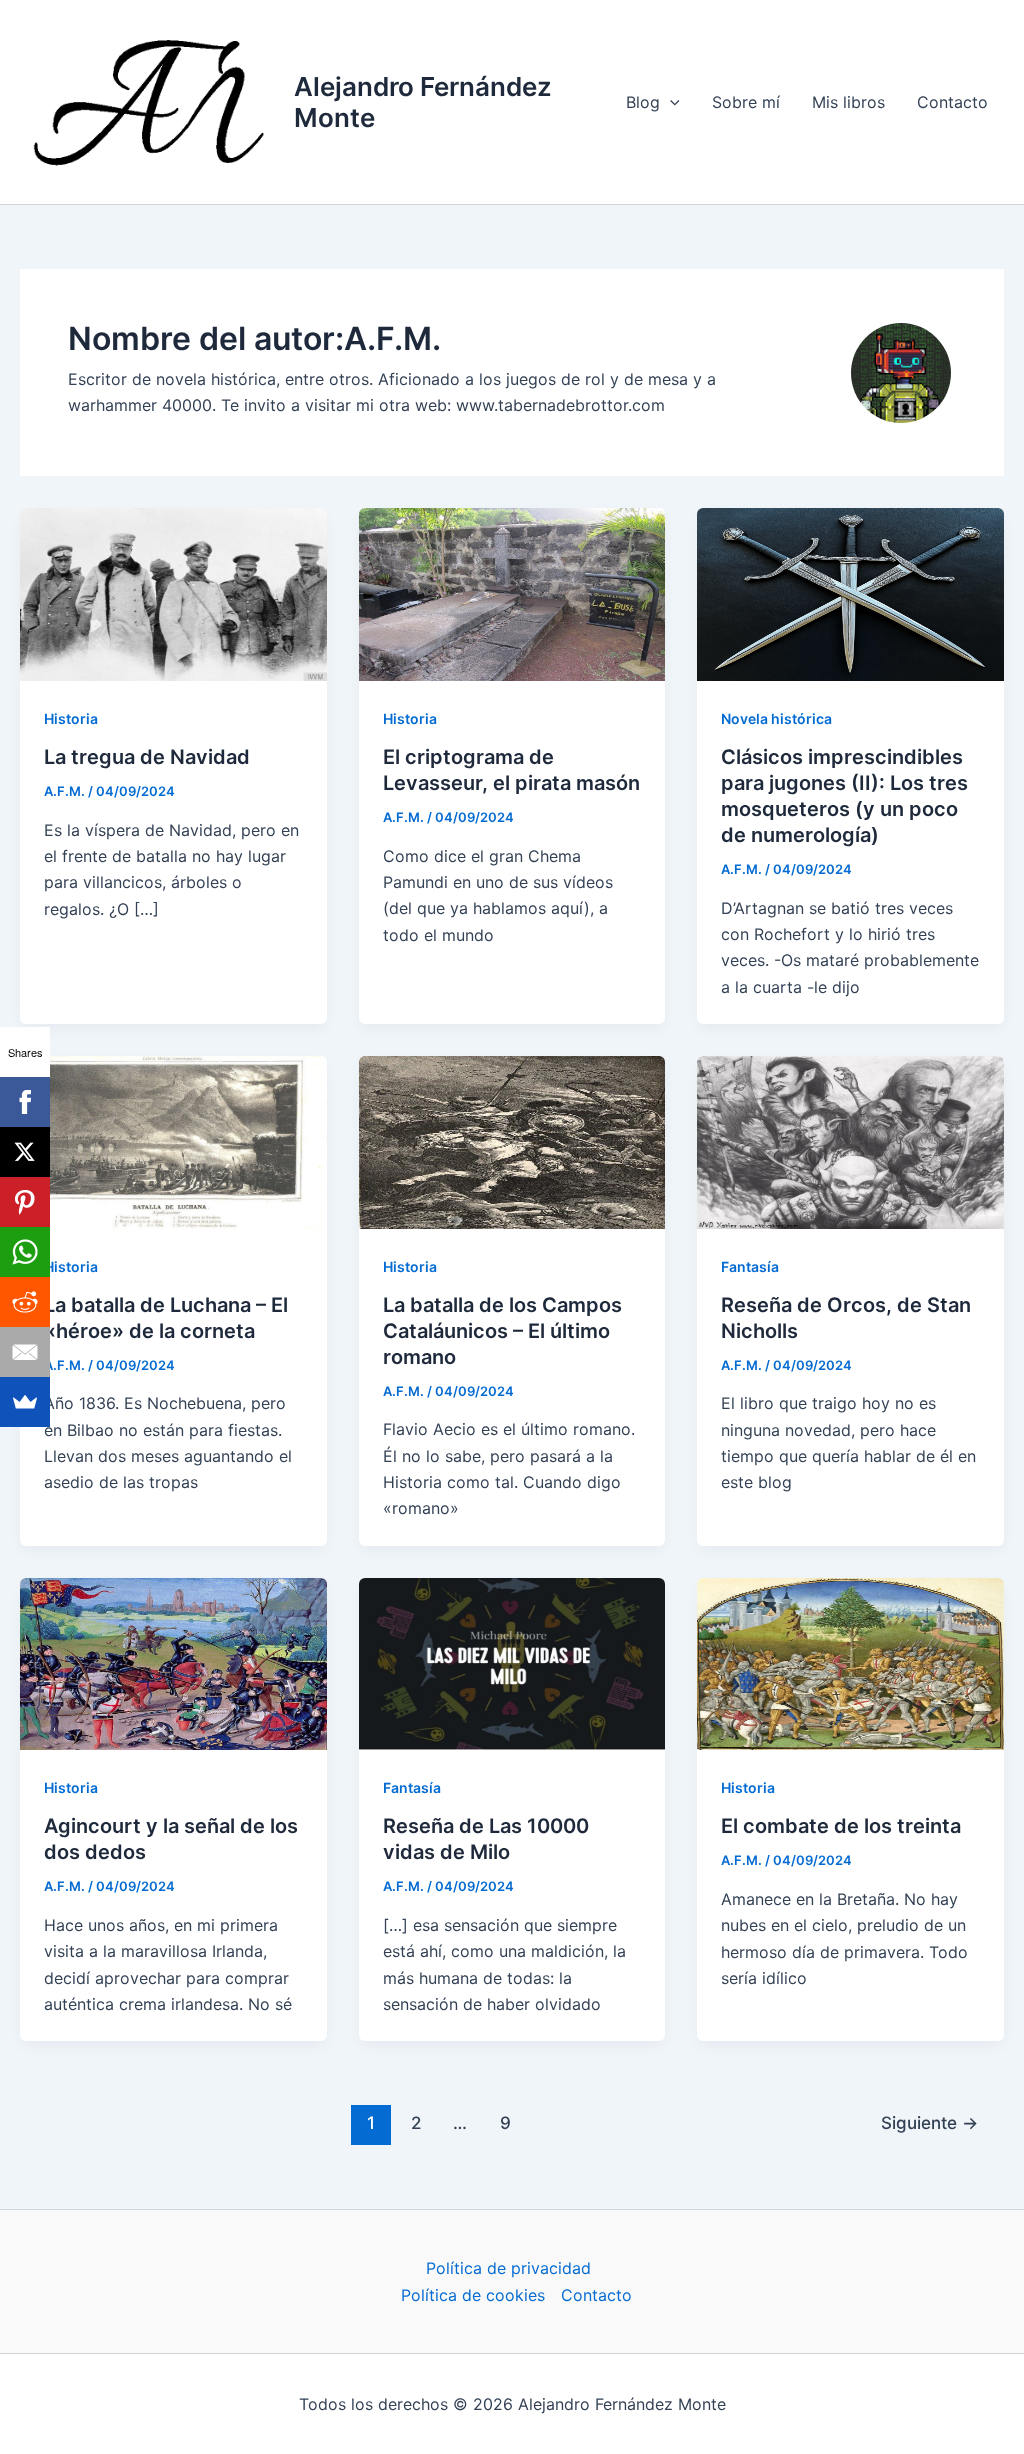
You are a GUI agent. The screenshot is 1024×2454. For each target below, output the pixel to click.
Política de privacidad (508, 2268)
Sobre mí (746, 102)
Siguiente (929, 2122)
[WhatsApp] (25, 1252)
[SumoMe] (25, 1402)
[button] (670, 102)
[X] (25, 1152)
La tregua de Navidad (147, 757)
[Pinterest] (25, 1202)
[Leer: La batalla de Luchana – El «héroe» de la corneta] (173, 1141)
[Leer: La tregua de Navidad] (173, 593)
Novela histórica (776, 718)
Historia (71, 718)
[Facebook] (25, 1102)
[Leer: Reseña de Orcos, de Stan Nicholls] (850, 1141)
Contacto (952, 102)
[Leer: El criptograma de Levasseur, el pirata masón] (512, 593)
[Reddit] (25, 1302)
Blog (643, 102)
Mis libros (848, 102)
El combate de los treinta (841, 1826)
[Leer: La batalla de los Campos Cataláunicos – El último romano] (512, 1141)
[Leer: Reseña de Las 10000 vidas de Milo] (512, 1662)
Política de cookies (473, 2295)
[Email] (25, 1352)
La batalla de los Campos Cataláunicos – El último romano (502, 1331)
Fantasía (750, 1266)
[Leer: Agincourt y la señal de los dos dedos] (173, 1662)
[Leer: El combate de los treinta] (850, 1662)
